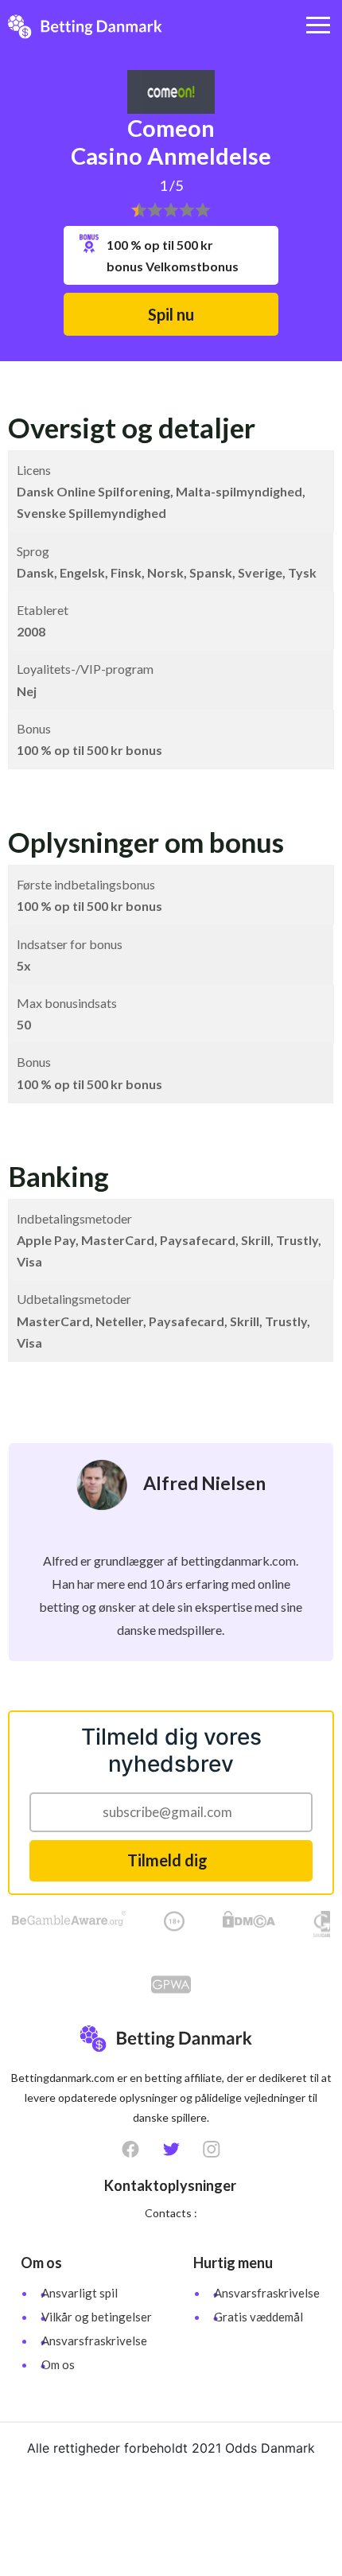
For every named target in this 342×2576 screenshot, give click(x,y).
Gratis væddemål (258, 2317)
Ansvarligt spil (80, 2293)
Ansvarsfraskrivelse (94, 2341)
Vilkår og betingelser (97, 2317)
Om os (58, 2364)
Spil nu (171, 314)
